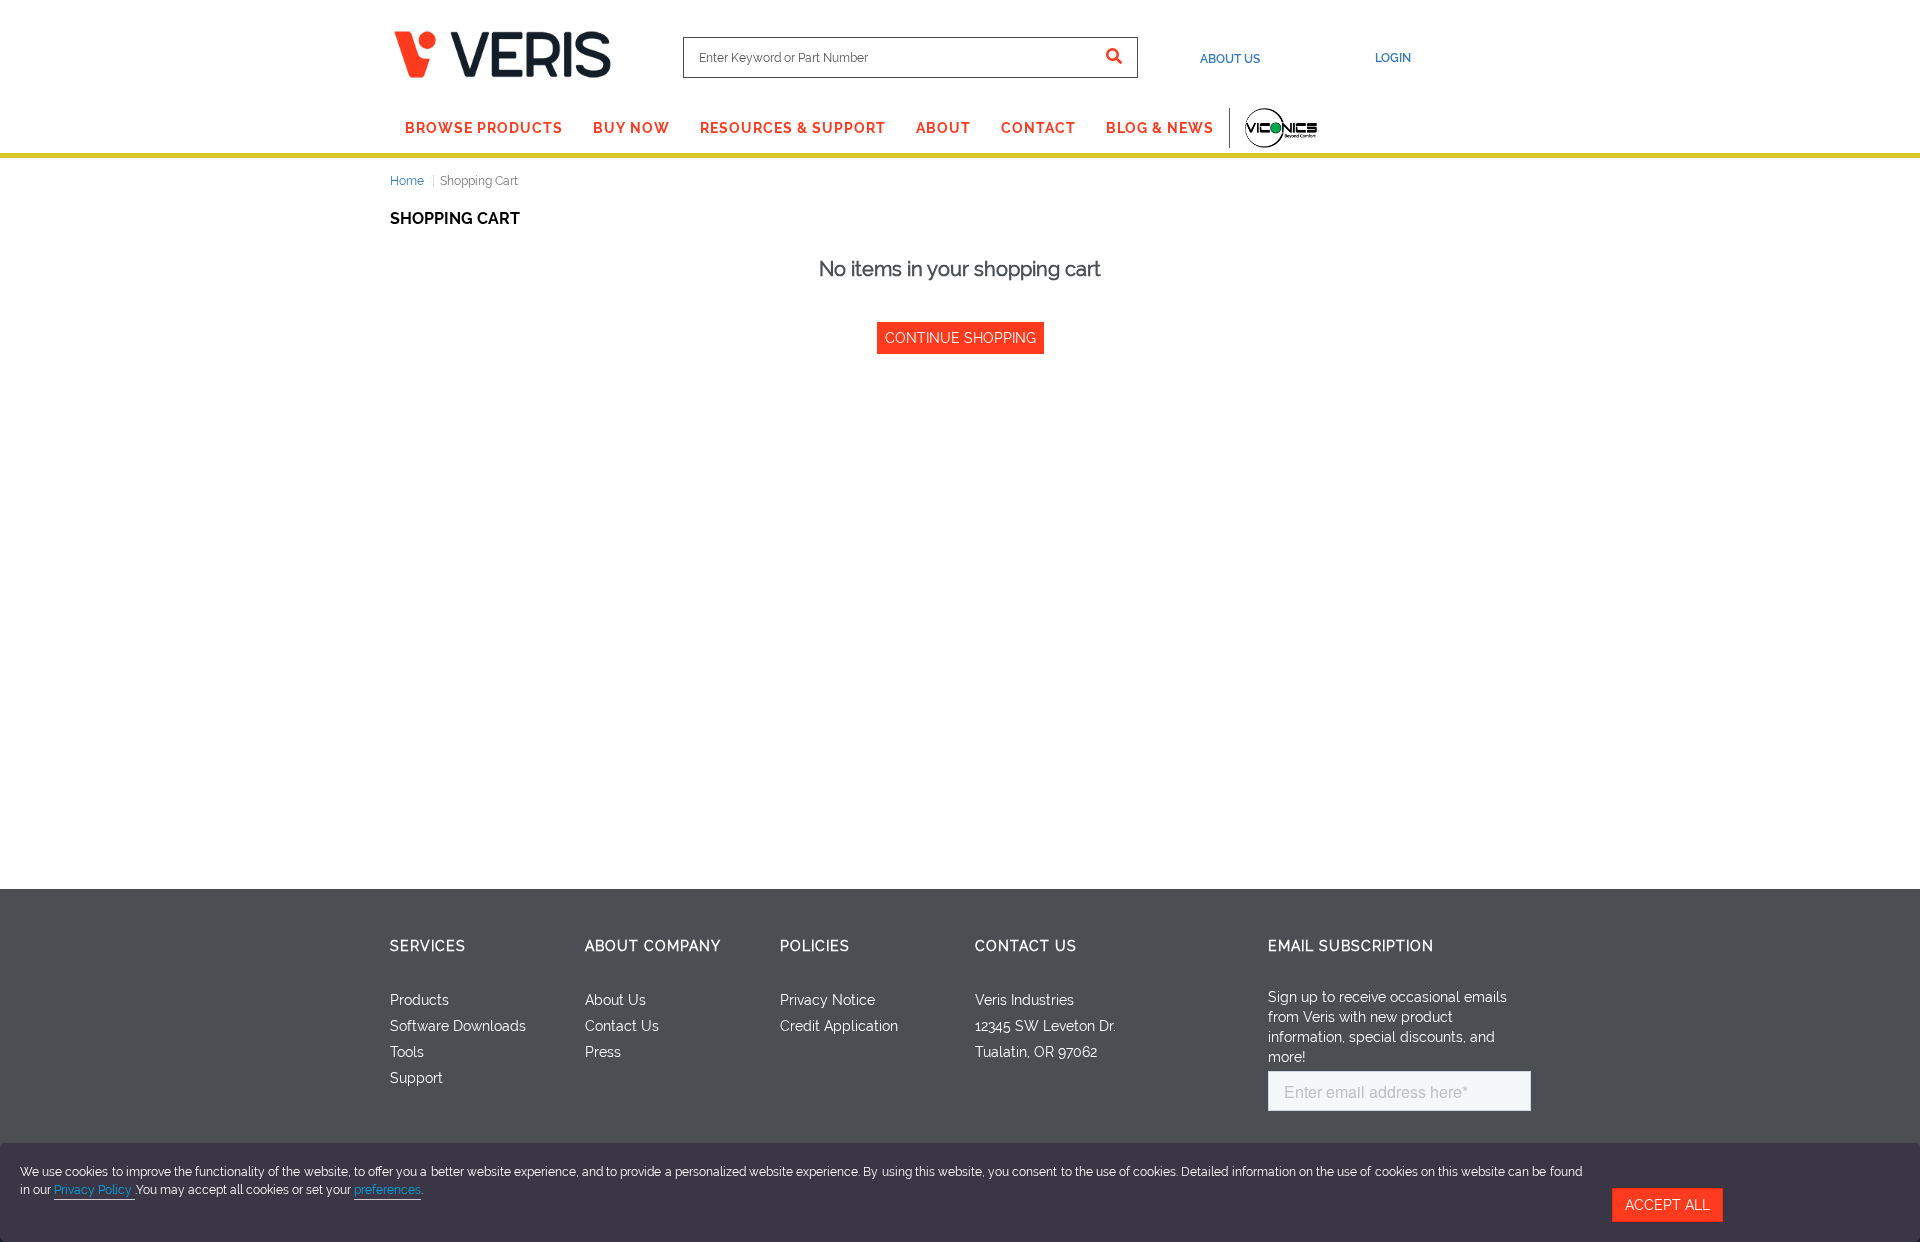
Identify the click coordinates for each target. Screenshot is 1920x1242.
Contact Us (622, 1026)
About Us (1230, 59)
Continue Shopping (960, 338)
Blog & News (1160, 128)
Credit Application (839, 1026)
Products (419, 1000)
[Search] (1114, 57)
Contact (1038, 128)
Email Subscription (1351, 946)
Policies (815, 946)
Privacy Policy (94, 1190)
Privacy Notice (827, 1000)
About (943, 128)
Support (416, 1078)
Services (428, 946)
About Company (653, 946)
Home (407, 181)
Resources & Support (793, 128)
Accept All (1667, 1205)
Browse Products (484, 128)
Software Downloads (458, 1026)
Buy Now (631, 128)
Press (603, 1052)
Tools (407, 1052)
